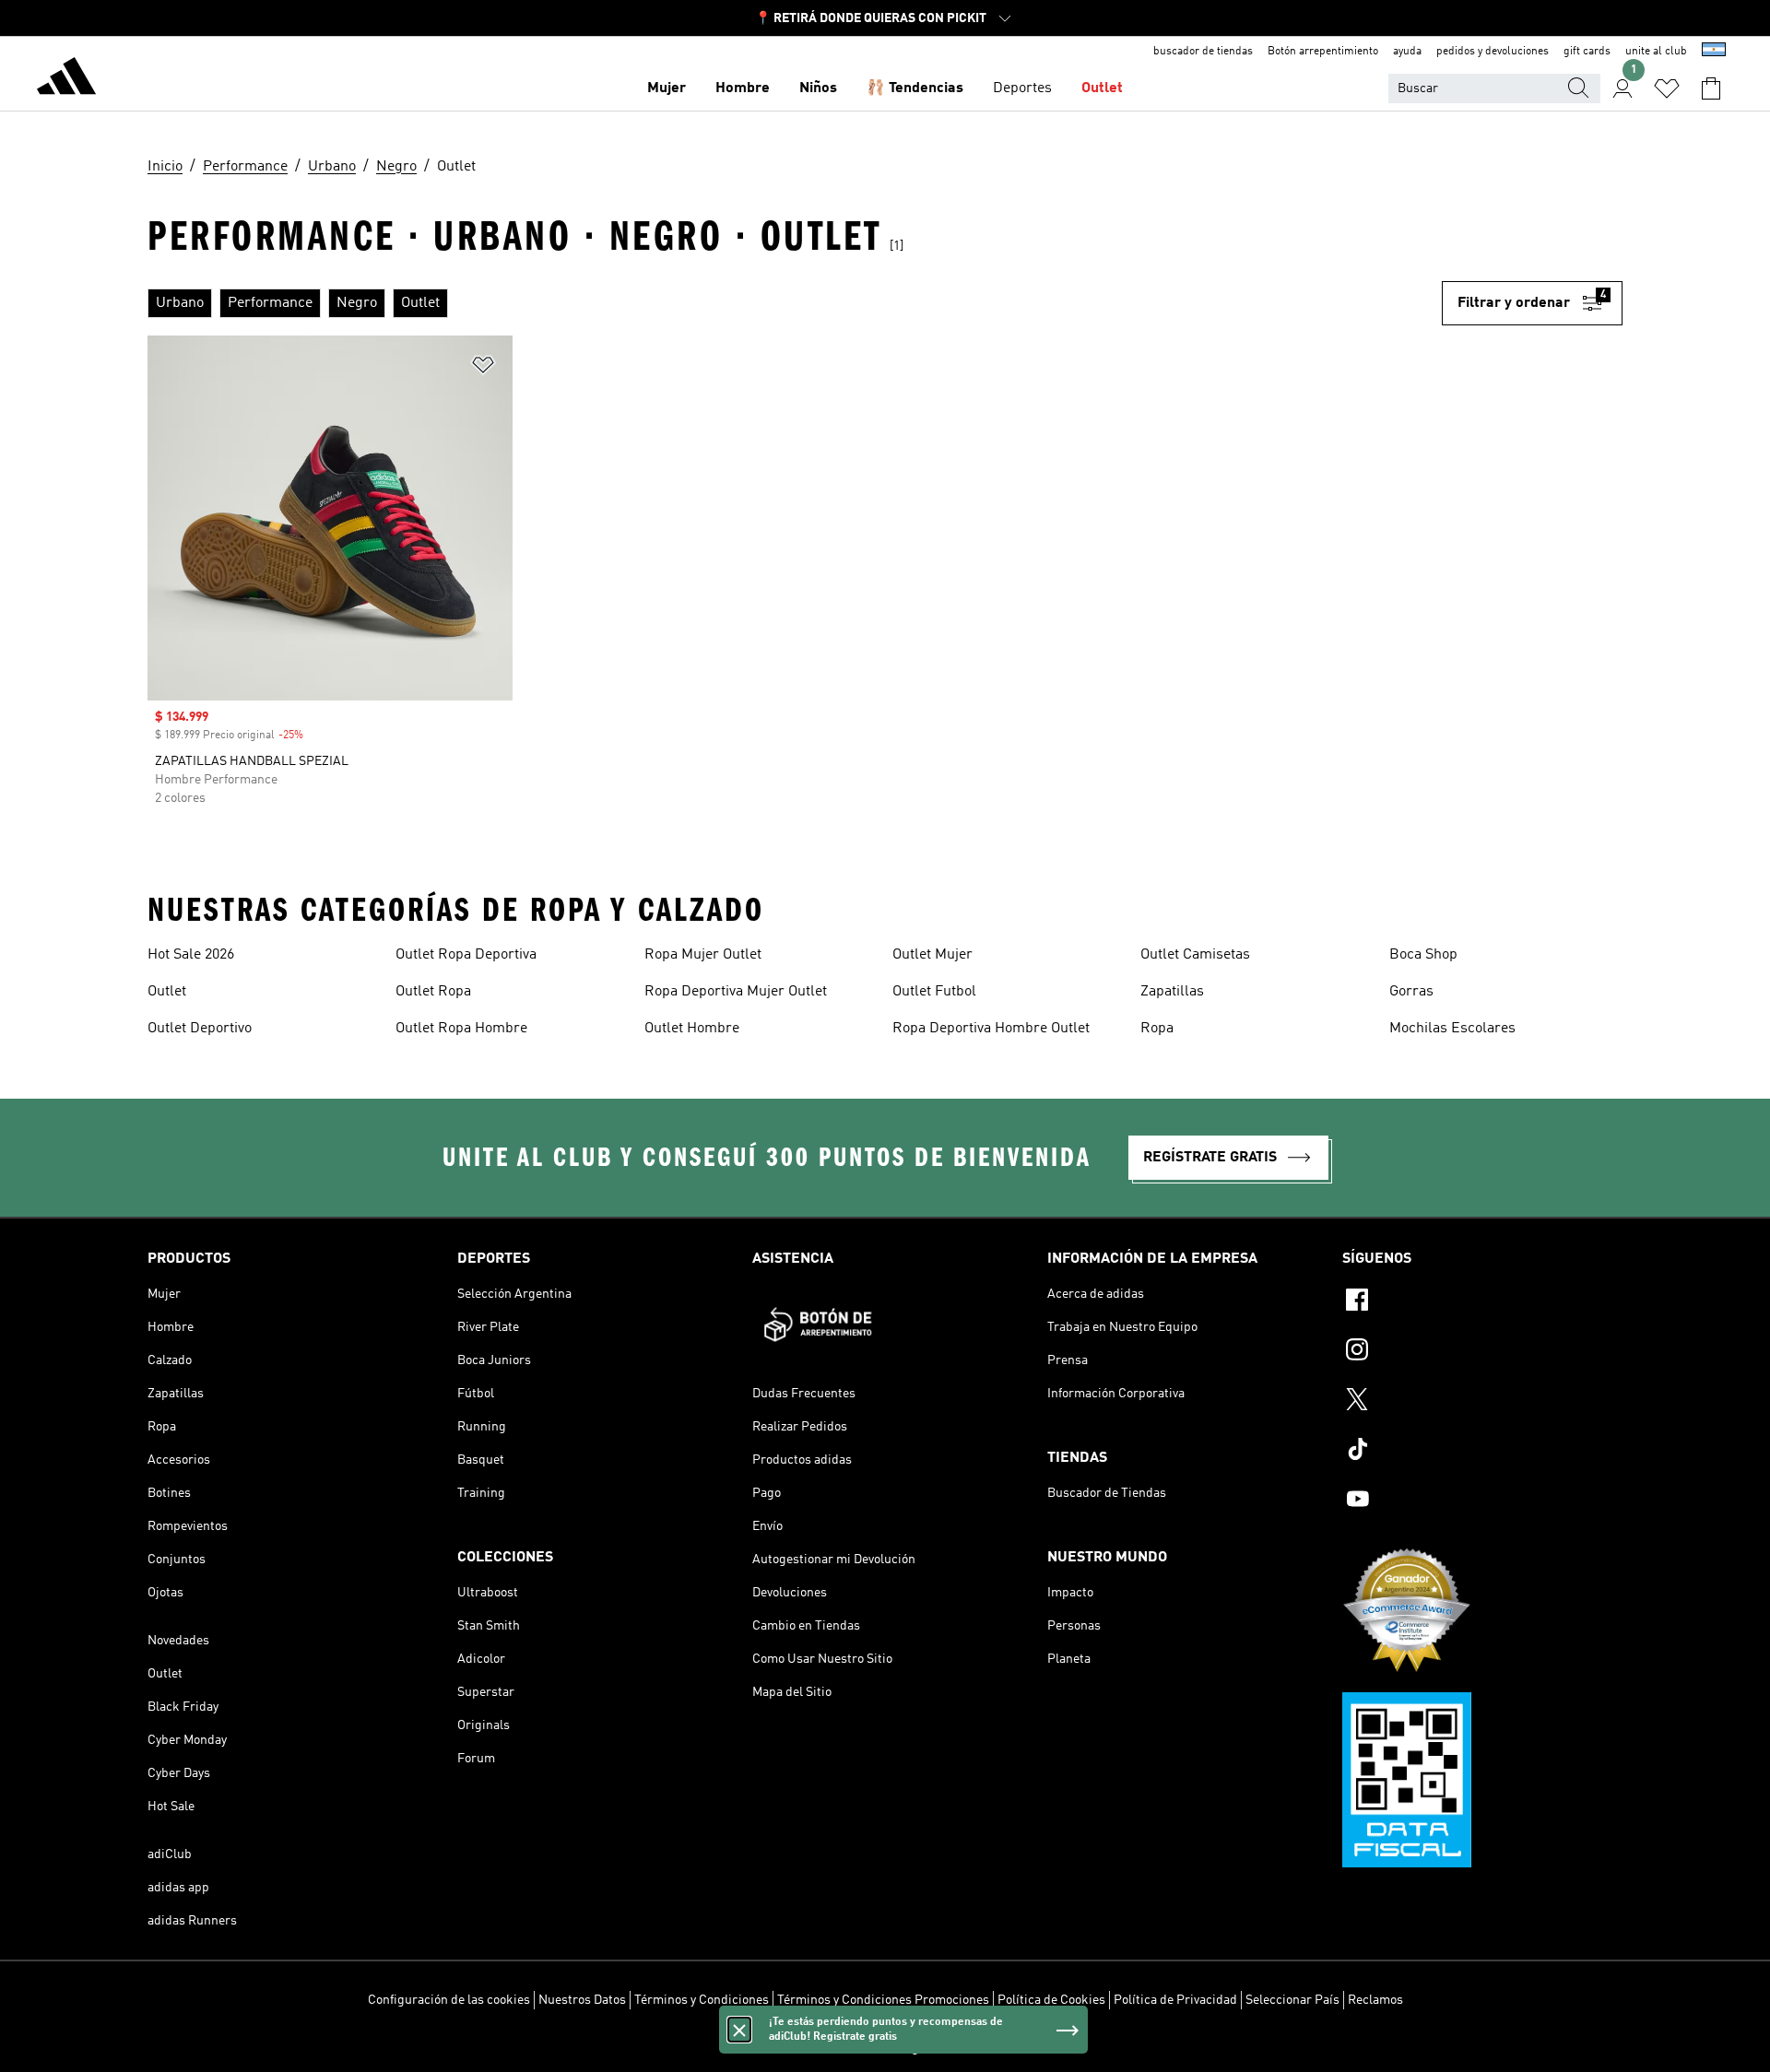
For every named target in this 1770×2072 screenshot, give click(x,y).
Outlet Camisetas (1195, 955)
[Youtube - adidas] (1482, 1501)
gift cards (1587, 52)
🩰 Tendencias (915, 88)
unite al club (1656, 52)
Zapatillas (1172, 992)
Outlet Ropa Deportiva (466, 955)
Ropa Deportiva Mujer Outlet (736, 992)
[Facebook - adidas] (1482, 1302)
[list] (795, 303)
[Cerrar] (739, 2030)
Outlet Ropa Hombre (461, 1029)
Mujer (667, 88)
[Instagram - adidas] (1482, 1352)
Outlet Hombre (692, 1029)
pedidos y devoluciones (1493, 52)
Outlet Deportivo (200, 1029)
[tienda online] (66, 79)
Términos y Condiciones (702, 2000)
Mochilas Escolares (1452, 1029)
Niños (818, 88)
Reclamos (1375, 2000)
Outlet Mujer (932, 955)
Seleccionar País (1292, 2000)
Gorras (1411, 992)
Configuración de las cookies (449, 2000)
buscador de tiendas (1203, 52)
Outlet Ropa (433, 992)
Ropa (1157, 1029)
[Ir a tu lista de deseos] (1667, 88)
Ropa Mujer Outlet (703, 955)
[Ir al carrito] (1711, 88)
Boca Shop (1423, 955)
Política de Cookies (1051, 2000)
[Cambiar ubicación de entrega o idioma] (1714, 52)
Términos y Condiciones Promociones (883, 2000)
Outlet (1102, 88)
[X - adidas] (1482, 1402)
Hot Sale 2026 (191, 955)
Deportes (1022, 88)
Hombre (743, 88)
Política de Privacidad (1175, 2000)
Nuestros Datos (582, 2000)
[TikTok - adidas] (1482, 1452)
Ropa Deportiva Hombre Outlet (991, 1029)
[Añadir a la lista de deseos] (483, 368)
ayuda (1407, 52)
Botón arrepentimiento (1323, 52)
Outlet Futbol (934, 992)
